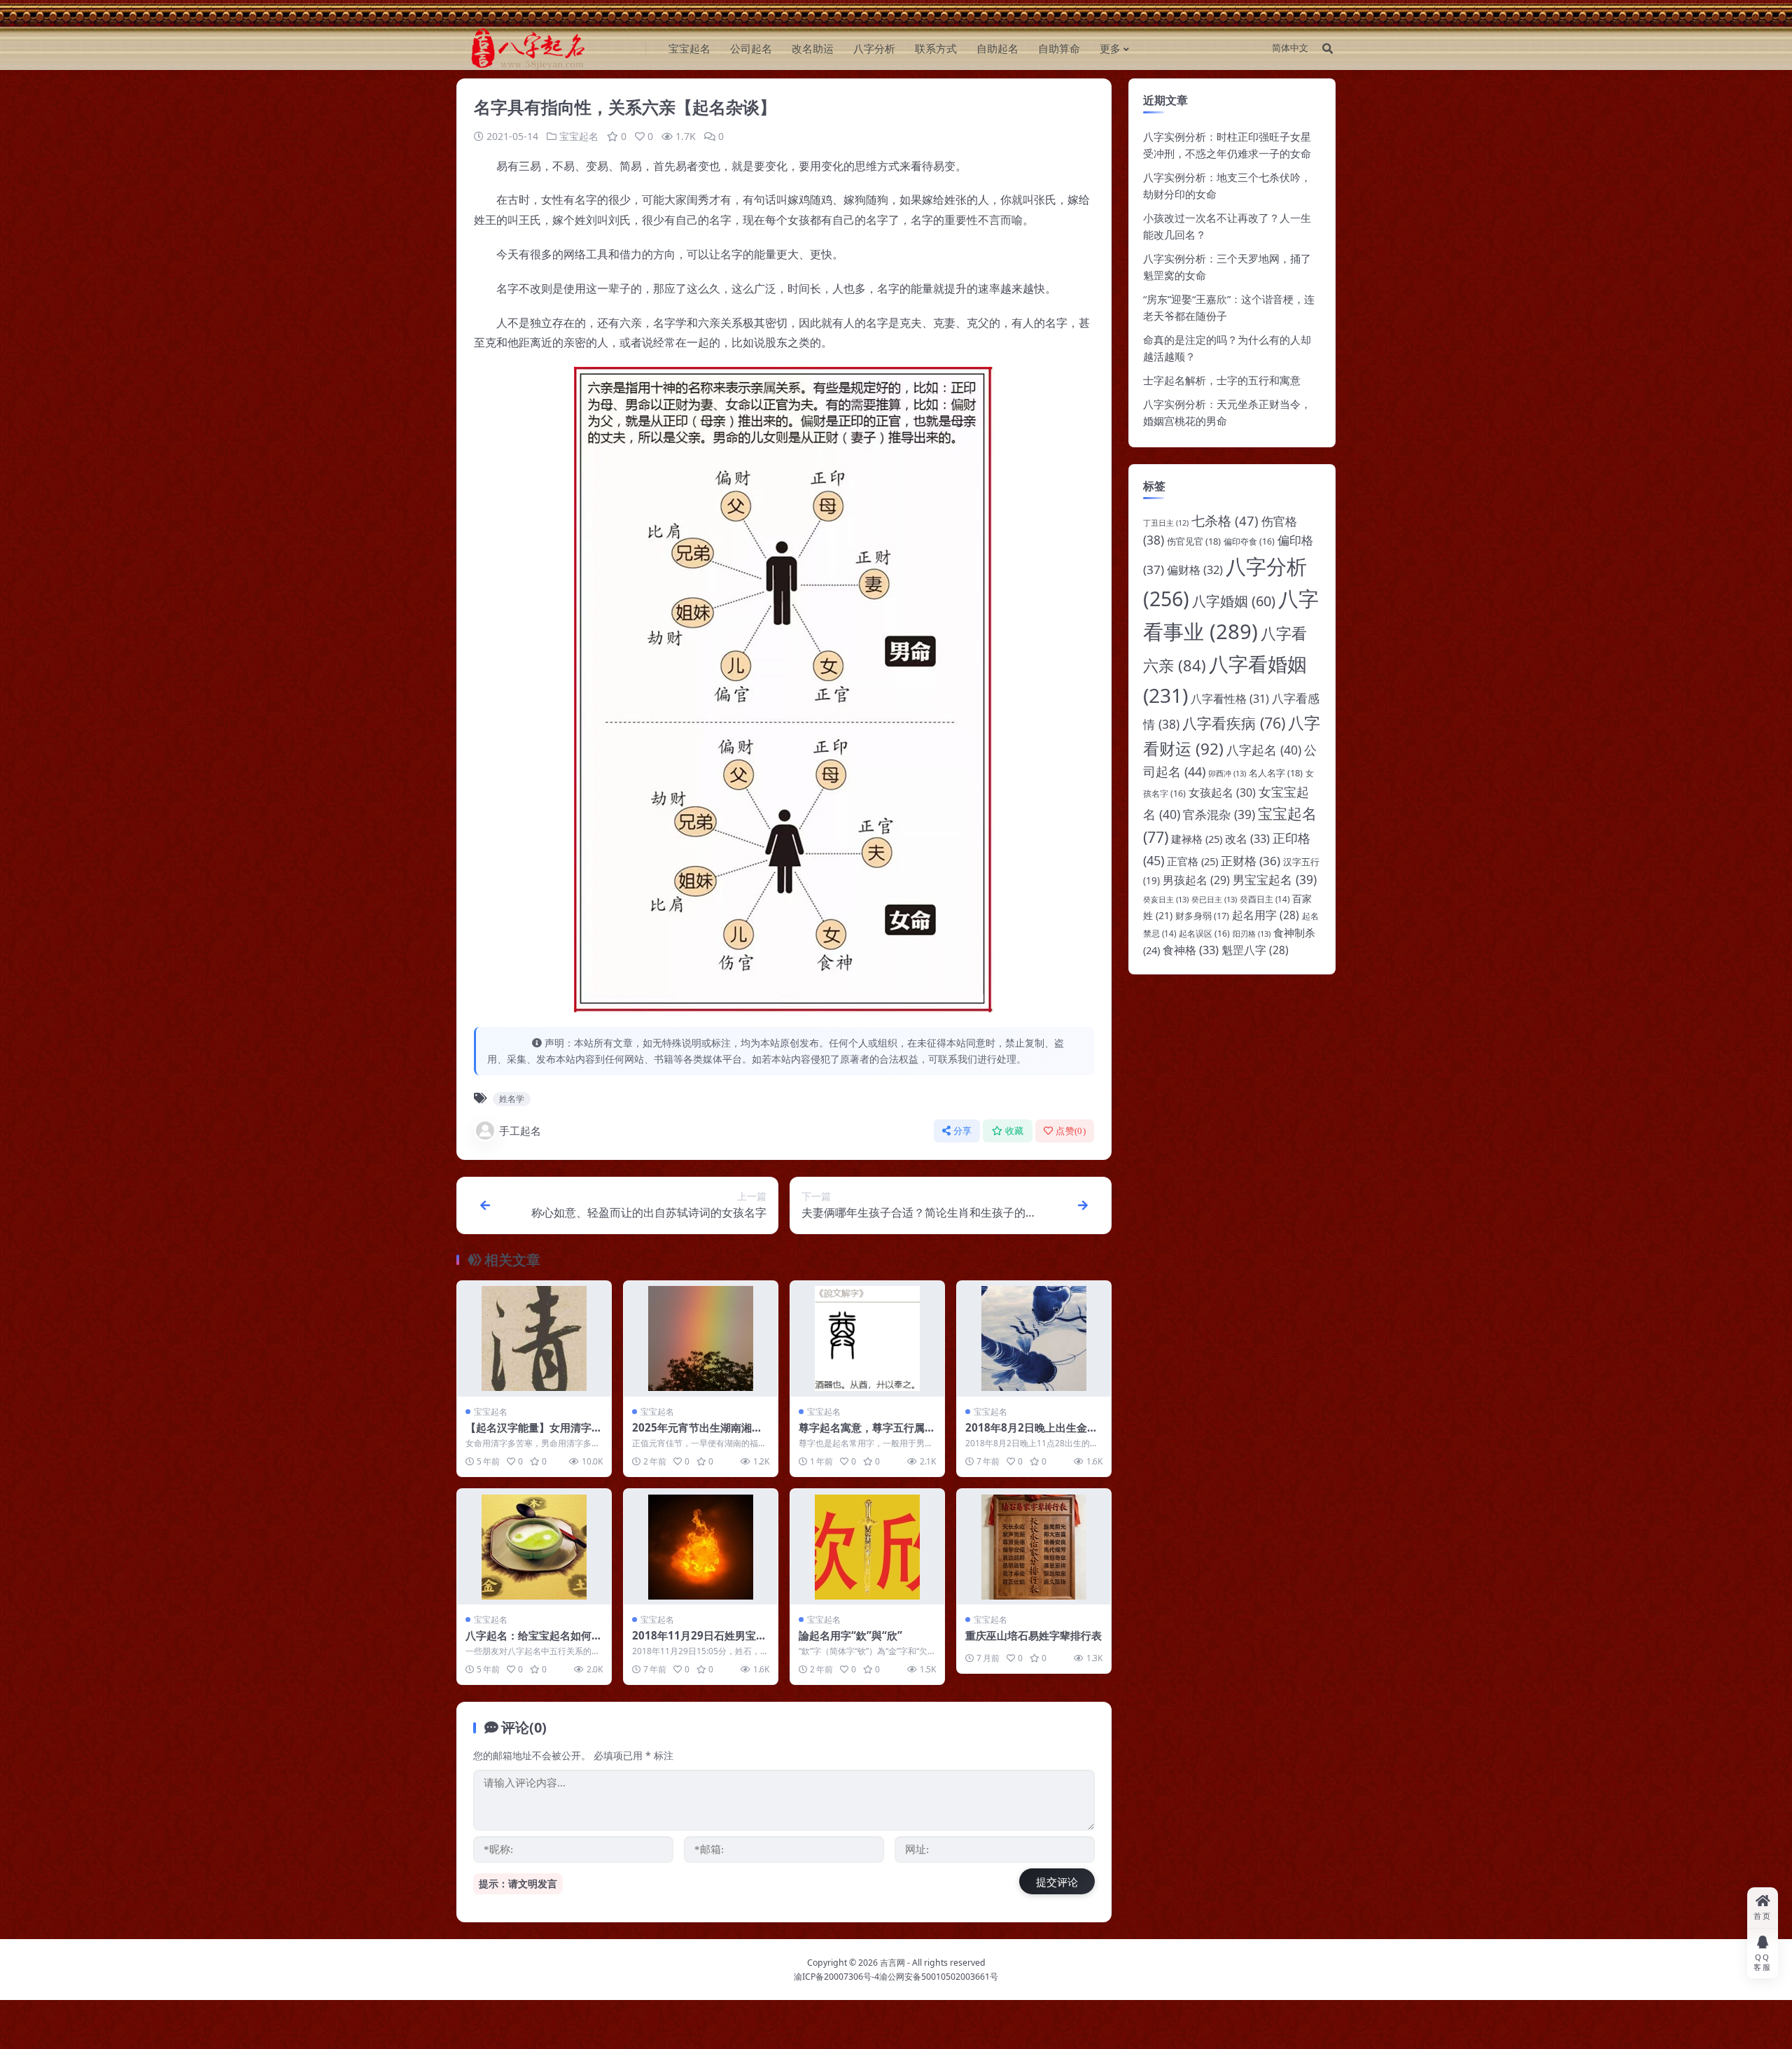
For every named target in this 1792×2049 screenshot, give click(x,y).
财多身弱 (1202, 916)
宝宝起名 (689, 48)
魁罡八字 (1255, 950)
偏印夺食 (1249, 541)
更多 (1110, 48)
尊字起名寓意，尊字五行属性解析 (867, 1434)
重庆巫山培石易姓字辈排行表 (1034, 1635)
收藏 (1015, 1131)
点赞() (1071, 1131)
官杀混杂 (1219, 814)
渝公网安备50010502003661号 (939, 1977)
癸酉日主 (1265, 899)
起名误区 (1204, 933)
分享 (963, 1131)
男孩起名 (1196, 880)
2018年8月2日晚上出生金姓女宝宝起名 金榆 (1031, 1434)
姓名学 (512, 1099)
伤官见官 (1194, 541)
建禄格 (1197, 839)
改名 (1247, 838)
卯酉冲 (1227, 773)
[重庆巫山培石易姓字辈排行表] (1034, 1547)
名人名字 (1276, 773)
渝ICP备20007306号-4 (836, 1977)
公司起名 (751, 48)
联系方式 (936, 48)
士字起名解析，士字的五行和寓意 (1222, 380)
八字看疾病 (1234, 723)
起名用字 (1266, 915)
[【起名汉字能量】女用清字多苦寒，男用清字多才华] (534, 1339)
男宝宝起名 (1275, 879)
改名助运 (813, 48)
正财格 (1251, 861)
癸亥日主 (1166, 899)
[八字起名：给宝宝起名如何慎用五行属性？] (534, 1547)
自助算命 (1059, 48)
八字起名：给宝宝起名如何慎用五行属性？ (534, 1642)
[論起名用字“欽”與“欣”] (867, 1547)
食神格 (1191, 950)
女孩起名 (1222, 792)
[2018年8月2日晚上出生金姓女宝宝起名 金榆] (1034, 1339)
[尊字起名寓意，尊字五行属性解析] (867, 1339)
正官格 (1192, 861)
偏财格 (1195, 570)
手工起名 (520, 1131)
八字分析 (874, 48)
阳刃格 (1252, 933)
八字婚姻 (1234, 601)
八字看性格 (1230, 699)
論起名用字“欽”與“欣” (850, 1635)
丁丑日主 (1166, 523)
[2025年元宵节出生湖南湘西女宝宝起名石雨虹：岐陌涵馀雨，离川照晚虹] (701, 1339)
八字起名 (1264, 750)
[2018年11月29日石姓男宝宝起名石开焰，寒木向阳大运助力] (701, 1547)
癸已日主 (1214, 899)
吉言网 (892, 1963)
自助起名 (997, 48)
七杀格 (1225, 520)
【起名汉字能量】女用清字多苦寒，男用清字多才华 (534, 1434)
